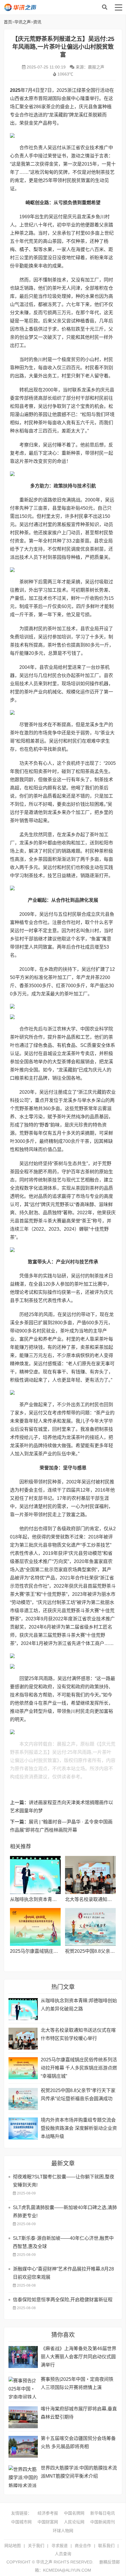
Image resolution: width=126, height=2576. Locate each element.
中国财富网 (48, 2522)
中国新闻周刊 (103, 2522)
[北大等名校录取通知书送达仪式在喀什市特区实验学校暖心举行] (90, 1875)
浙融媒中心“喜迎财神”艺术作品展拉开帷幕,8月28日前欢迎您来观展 (63, 2273)
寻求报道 (59, 2546)
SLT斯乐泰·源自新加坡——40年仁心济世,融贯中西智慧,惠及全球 (63, 2242)
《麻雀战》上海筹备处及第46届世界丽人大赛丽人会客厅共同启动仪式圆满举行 (79, 2357)
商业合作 (83, 2546)
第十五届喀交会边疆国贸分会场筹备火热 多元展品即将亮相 (78, 2442)
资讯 (37, 22)
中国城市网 (21, 2522)
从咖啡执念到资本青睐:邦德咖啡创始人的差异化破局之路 (79, 2005)
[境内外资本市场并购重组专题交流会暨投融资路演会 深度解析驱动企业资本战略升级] (23, 2128)
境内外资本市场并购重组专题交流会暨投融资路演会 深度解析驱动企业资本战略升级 (79, 2128)
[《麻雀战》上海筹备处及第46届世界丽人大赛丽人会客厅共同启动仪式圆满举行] (23, 2357)
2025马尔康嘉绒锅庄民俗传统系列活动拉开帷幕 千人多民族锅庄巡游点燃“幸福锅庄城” (79, 2068)
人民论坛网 (74, 2522)
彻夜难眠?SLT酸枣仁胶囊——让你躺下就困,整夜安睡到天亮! (64, 2181)
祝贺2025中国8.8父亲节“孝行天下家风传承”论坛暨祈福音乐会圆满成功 (78, 2095)
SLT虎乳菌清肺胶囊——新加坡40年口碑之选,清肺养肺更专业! (65, 2212)
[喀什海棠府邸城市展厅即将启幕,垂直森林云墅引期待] (23, 2417)
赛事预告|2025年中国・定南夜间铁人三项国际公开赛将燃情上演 (77, 2383)
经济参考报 (48, 2513)
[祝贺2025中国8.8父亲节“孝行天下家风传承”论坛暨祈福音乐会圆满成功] (90, 1927)
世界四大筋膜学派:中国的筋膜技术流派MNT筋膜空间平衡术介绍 (79, 2472)
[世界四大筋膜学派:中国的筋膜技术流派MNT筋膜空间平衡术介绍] (23, 2476)
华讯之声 (40, 7)
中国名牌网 (74, 2513)
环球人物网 (63, 2531)
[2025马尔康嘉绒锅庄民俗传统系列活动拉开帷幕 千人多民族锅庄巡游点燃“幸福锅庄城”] (35, 1927)
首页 (8, 22)
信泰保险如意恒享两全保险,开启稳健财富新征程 (63, 2300)
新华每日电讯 (103, 2513)
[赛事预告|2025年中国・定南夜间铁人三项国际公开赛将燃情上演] (23, 2388)
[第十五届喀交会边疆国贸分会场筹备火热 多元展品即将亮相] (23, 2447)
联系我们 (106, 2546)
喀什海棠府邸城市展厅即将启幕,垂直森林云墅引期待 (79, 2413)
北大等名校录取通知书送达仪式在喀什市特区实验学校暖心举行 (78, 2034)
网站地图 (13, 2546)
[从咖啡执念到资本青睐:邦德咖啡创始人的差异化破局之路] (35, 1875)
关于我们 (36, 2546)
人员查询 (63, 2554)
